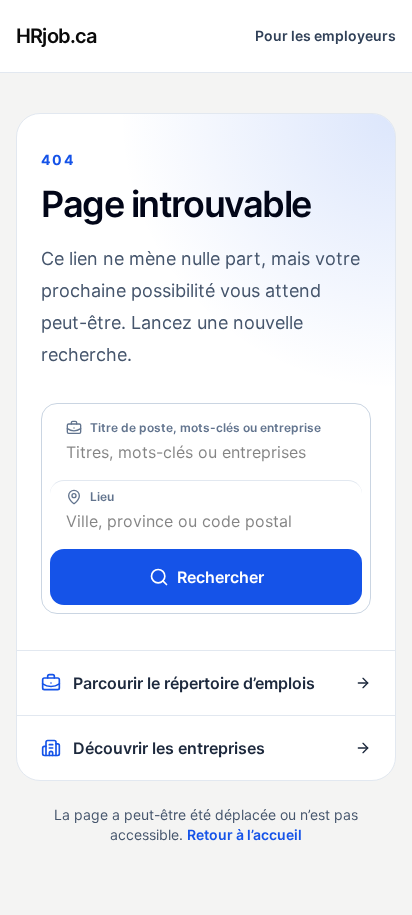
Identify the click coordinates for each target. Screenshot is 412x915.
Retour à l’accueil (244, 834)
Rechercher (220, 577)
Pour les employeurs (325, 35)
